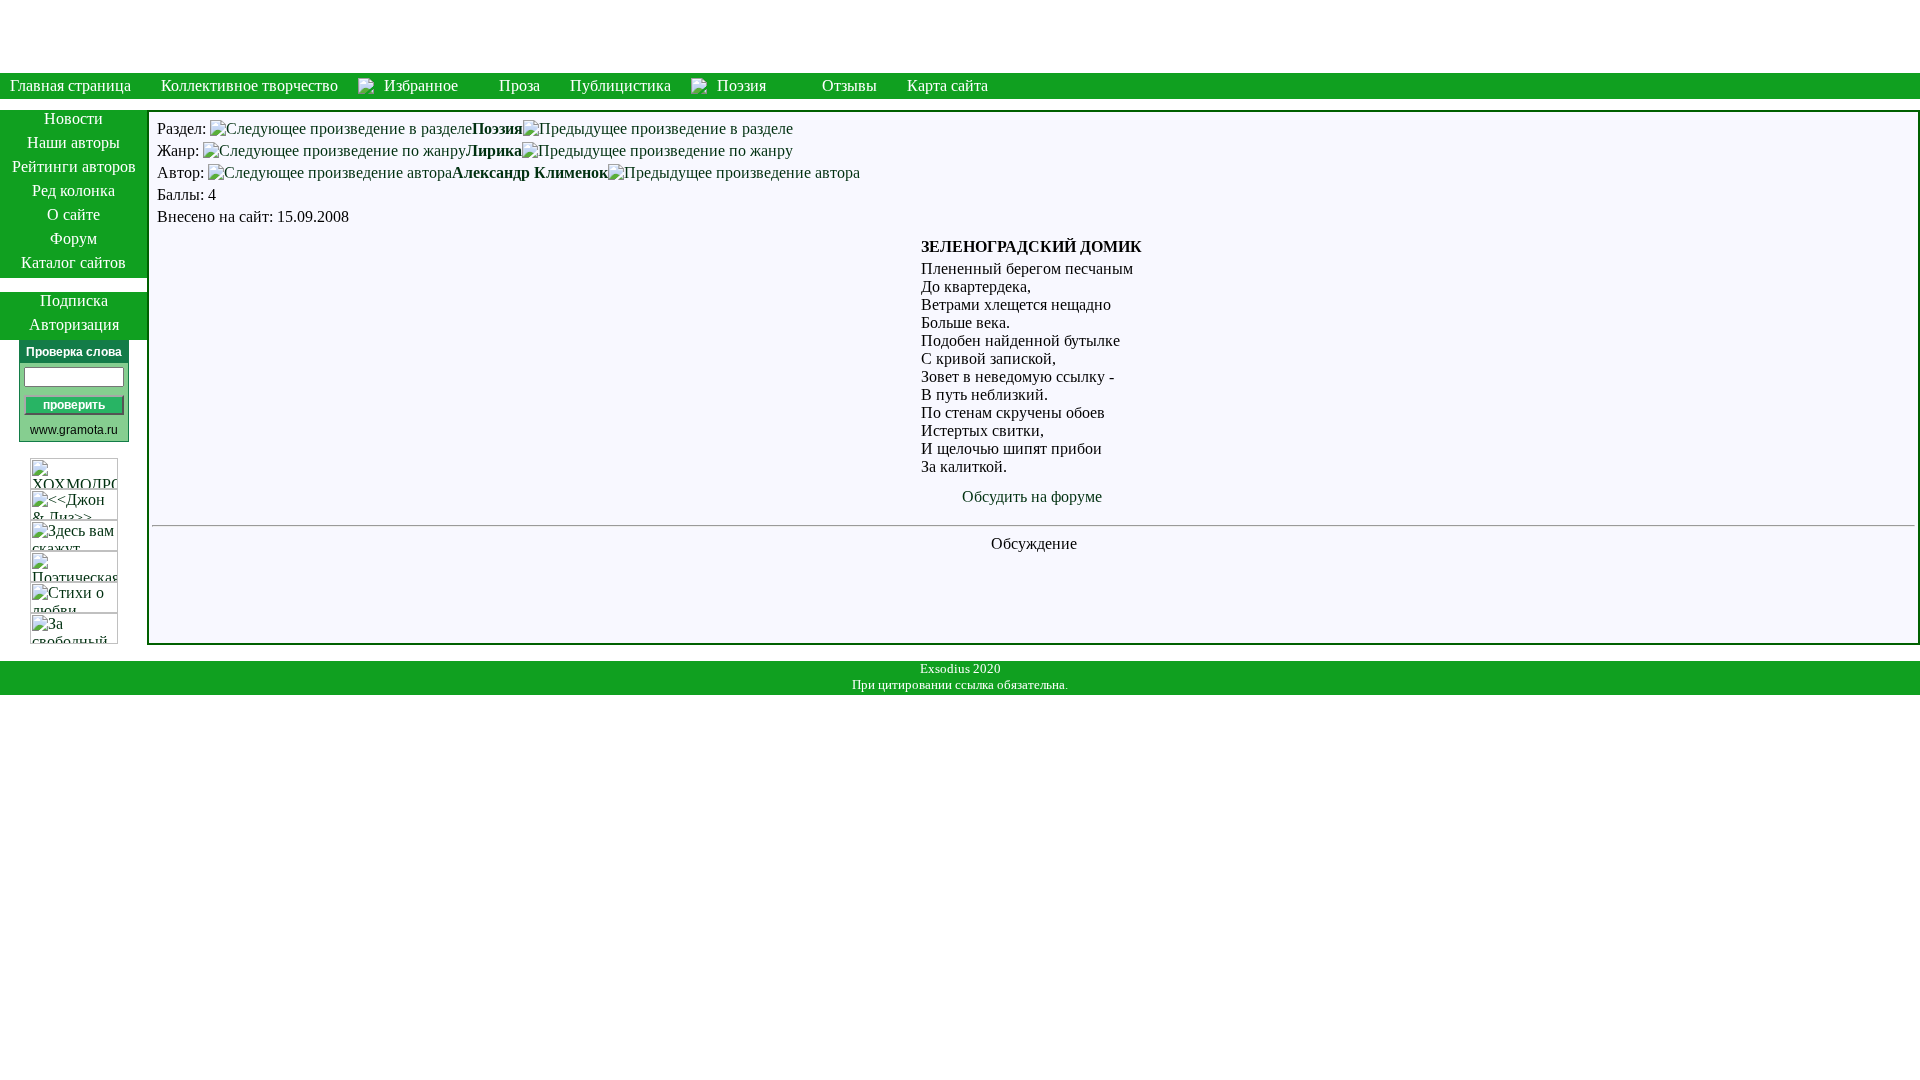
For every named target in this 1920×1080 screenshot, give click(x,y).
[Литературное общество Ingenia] (960, 36)
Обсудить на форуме (1032, 496)
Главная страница (70, 85)
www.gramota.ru (74, 430)
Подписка (74, 300)
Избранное (421, 85)
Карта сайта (947, 85)
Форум (73, 238)
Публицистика (620, 85)
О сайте (73, 214)
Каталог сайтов (73, 262)
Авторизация (74, 324)
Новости (73, 118)
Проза (519, 85)
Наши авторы (73, 142)
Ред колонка (73, 190)
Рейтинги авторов (74, 166)
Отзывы (849, 85)
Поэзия (741, 85)
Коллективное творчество (249, 85)
